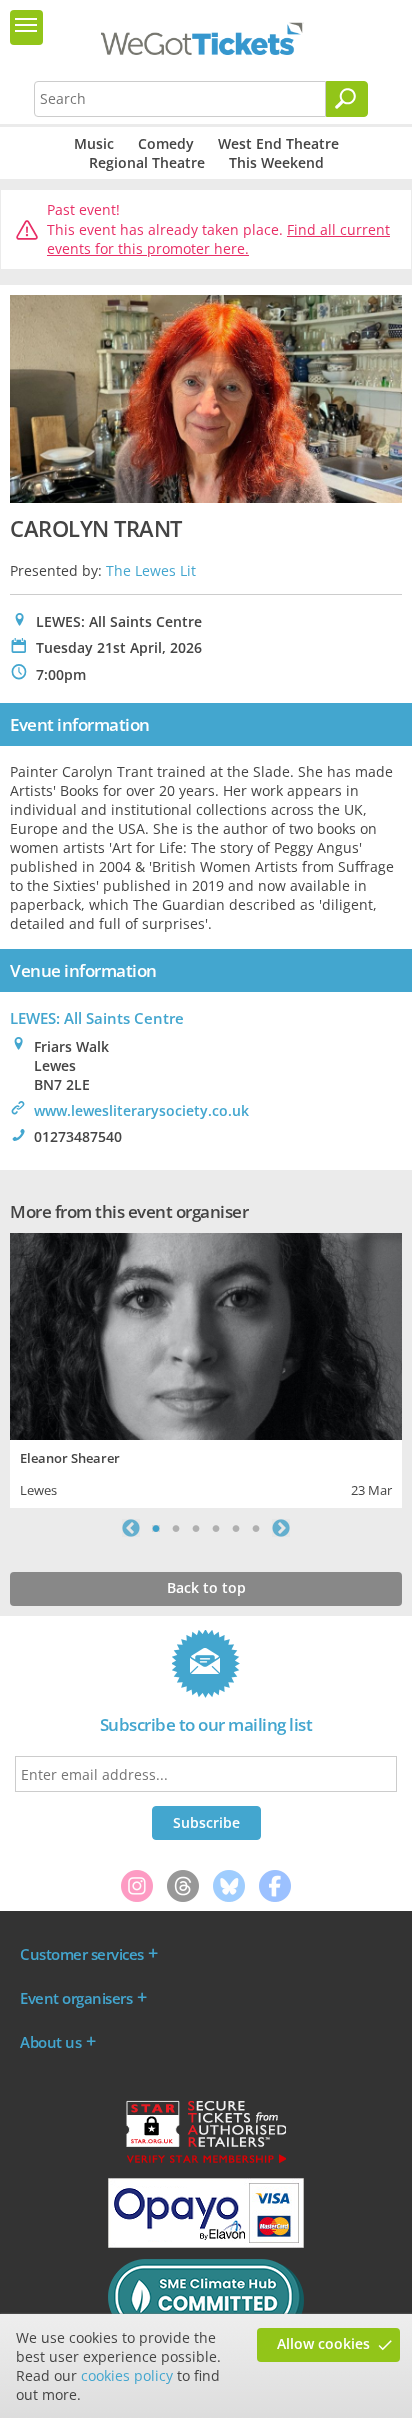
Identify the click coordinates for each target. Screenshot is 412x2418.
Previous (131, 1528)
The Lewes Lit (151, 570)
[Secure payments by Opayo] (206, 2243)
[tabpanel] (206, 1368)
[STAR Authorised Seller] (206, 2162)
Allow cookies (323, 2343)
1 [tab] (156, 1528)
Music (94, 143)
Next (281, 1528)
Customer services (82, 1954)
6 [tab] (256, 1528)
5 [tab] (236, 1528)
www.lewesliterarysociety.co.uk (141, 1110)
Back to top (206, 1587)
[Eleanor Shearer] (206, 1334)
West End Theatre (278, 143)
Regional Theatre (147, 162)
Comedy (166, 143)
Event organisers (76, 1998)
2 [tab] (176, 1528)
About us (50, 2042)
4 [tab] (216, 1528)
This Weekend (276, 162)
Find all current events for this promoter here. (218, 239)
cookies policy (127, 2375)
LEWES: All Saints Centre (97, 1018)
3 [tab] (196, 1528)
